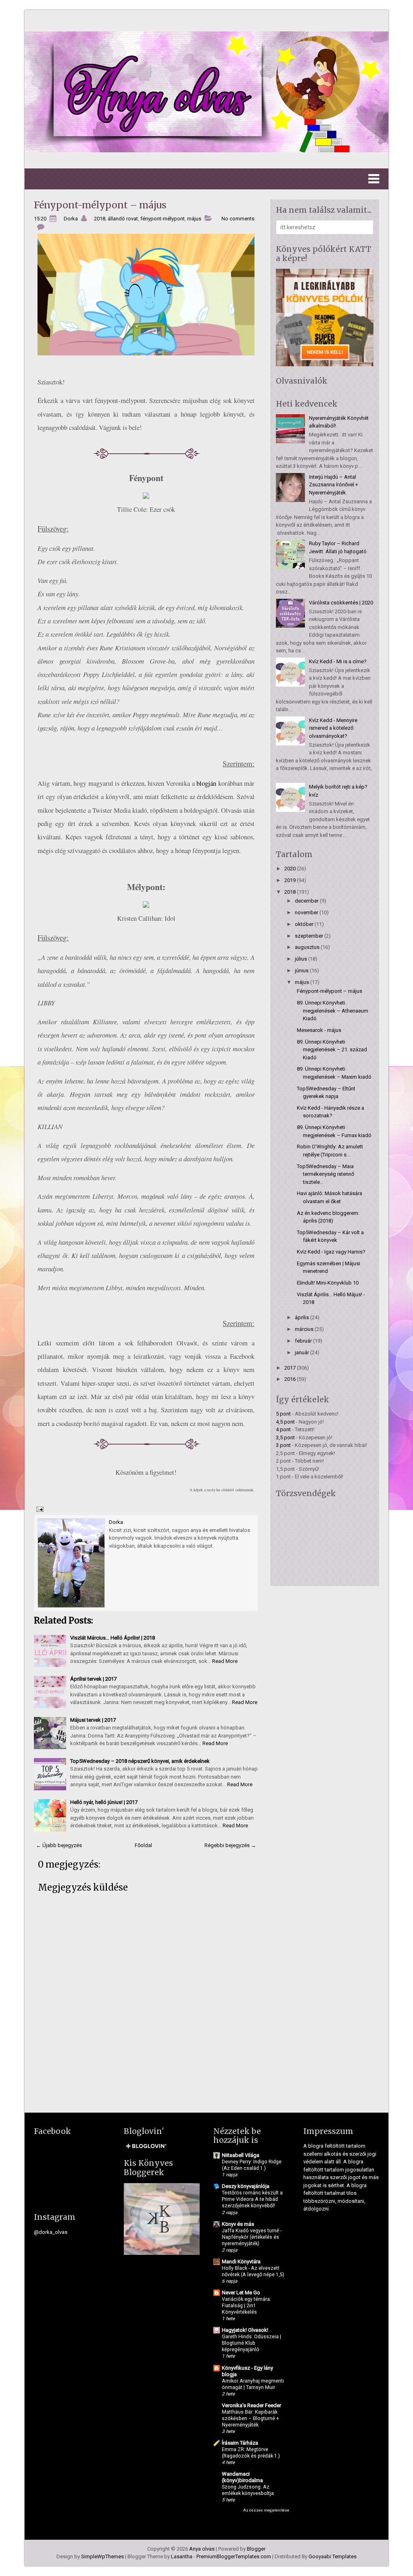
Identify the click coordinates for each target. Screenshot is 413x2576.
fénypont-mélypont (163, 219)
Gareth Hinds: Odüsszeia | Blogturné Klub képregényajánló (251, 2343)
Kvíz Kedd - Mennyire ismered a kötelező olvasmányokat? (333, 728)
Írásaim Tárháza (240, 2443)
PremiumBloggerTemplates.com (234, 2556)
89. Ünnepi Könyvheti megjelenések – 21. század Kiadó (332, 1050)
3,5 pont (285, 1437)
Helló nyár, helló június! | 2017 (104, 1802)
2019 (290, 880)
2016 (290, 1379)
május (194, 219)
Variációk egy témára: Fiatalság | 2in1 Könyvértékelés (246, 2306)
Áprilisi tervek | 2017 (93, 1679)
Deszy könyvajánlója (246, 2186)
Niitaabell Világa (241, 2155)
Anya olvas (202, 2549)
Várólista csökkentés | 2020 (341, 603)
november (307, 912)
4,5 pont (285, 1422)
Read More (225, 1661)
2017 (290, 1368)
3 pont (283, 1445)
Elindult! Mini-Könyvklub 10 (328, 1283)
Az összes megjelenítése (266, 2510)
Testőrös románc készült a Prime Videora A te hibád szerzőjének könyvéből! (252, 2199)
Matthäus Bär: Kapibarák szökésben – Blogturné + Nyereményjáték (250, 2418)
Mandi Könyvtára (241, 2262)
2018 (100, 219)
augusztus (307, 947)
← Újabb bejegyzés (59, 1845)
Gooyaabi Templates (333, 2556)
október (304, 924)
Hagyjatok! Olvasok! (245, 2330)
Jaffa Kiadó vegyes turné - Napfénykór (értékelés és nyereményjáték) (252, 2237)
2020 (290, 869)
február (303, 1341)
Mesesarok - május (319, 1030)
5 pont (283, 1414)
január (302, 1352)
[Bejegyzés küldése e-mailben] (40, 1509)
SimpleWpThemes (102, 2556)
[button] (206, 179)
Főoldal (143, 1845)
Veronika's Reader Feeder (251, 2405)
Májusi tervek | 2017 (93, 1720)
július (301, 959)
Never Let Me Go (241, 2293)
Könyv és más (238, 2224)
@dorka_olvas (51, 2232)
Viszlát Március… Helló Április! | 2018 (113, 1638)
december (307, 901)
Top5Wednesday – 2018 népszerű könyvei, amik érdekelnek (140, 1761)
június (302, 970)
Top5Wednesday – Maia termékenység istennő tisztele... (325, 1174)
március (304, 1329)
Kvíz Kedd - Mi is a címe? (338, 661)
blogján (206, 783)
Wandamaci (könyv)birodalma (242, 2477)
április (302, 1317)
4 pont (283, 1429)
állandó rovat (123, 219)
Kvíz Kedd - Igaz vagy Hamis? (331, 1252)
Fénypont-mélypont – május (100, 205)
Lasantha (182, 2556)
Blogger (256, 2549)
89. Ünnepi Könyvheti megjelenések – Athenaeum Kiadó (333, 1011)
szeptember (309, 936)
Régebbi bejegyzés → (230, 1845)
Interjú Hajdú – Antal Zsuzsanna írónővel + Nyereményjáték (334, 485)
